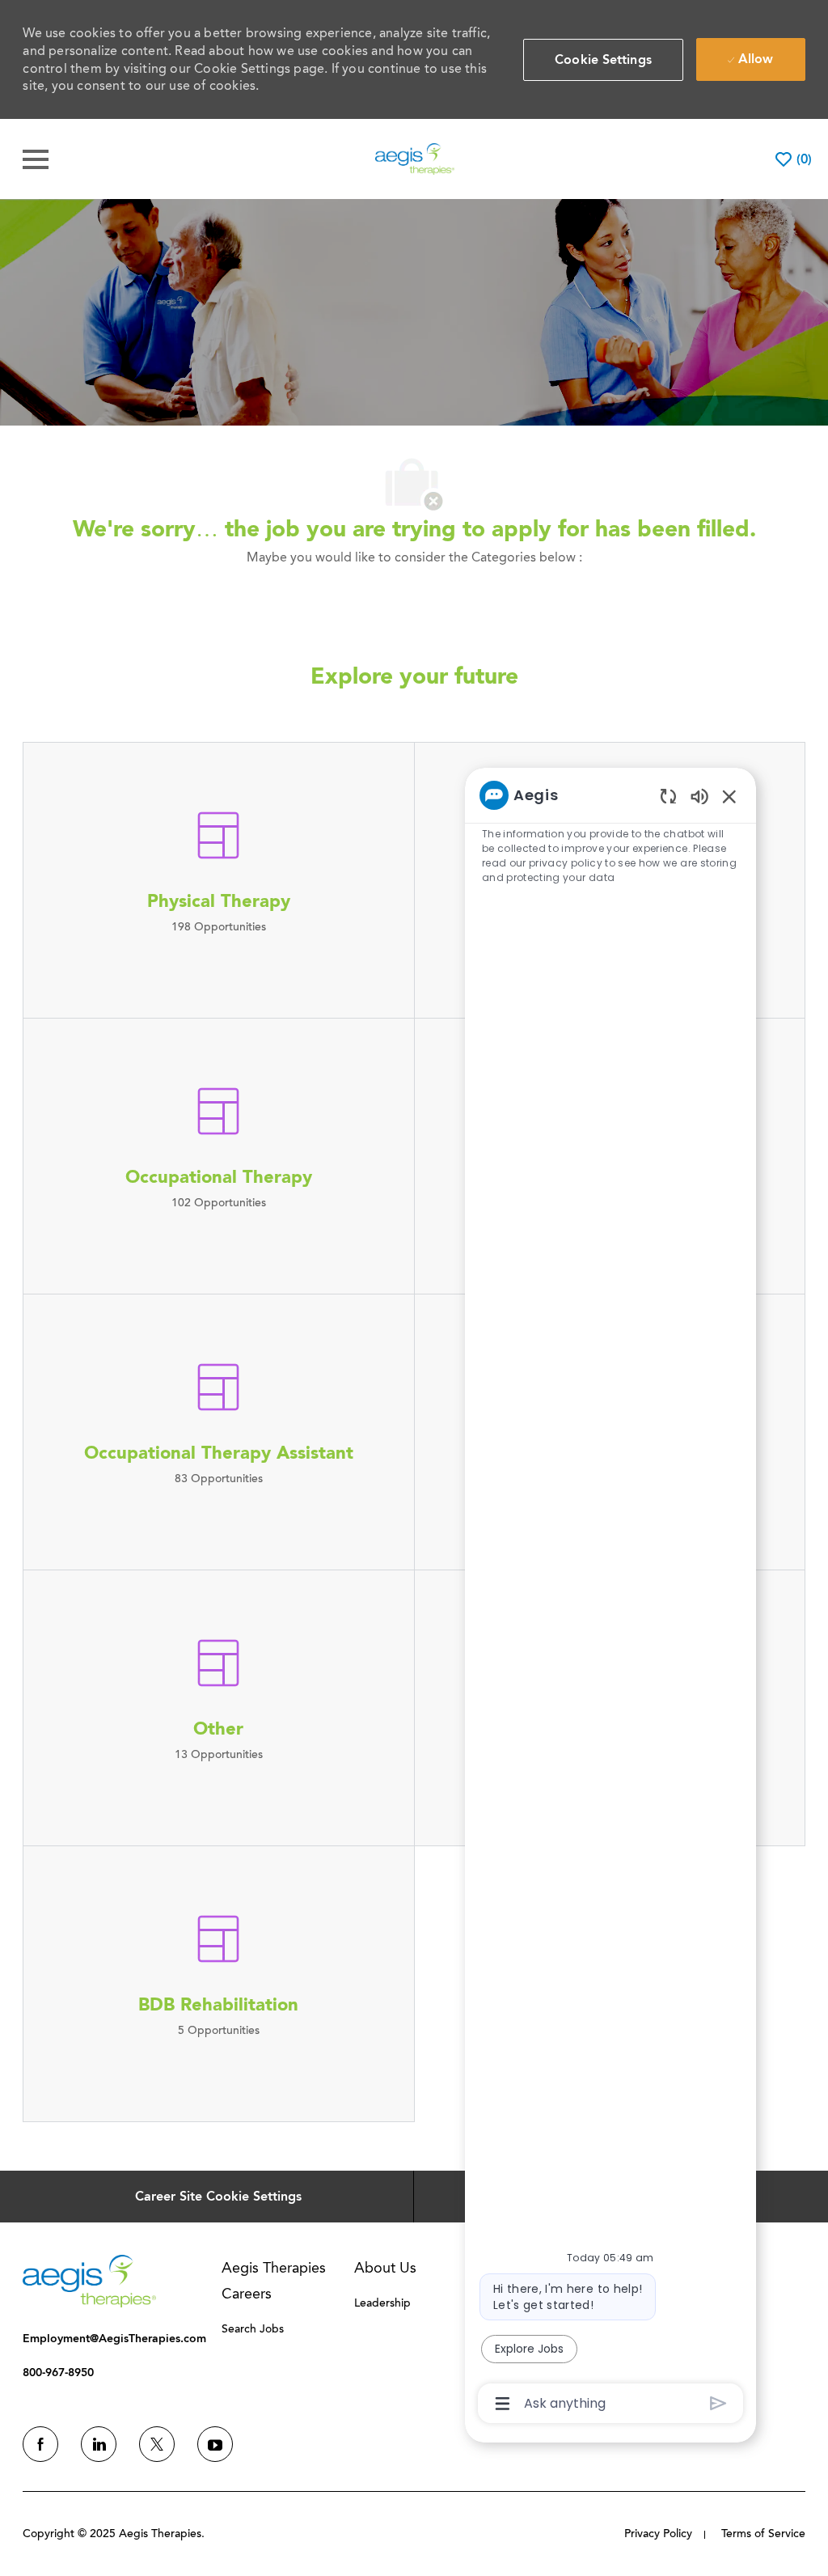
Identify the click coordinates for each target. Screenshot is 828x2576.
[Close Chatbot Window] (729, 796)
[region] (610, 1598)
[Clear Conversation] (668, 796)
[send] (718, 2403)
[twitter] (157, 2444)
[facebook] (40, 2444)
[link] (89, 2281)
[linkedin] (99, 2444)
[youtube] (215, 2444)
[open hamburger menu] (36, 159)
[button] (603, 60)
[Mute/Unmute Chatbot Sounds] (699, 796)
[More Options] (503, 2404)
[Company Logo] (415, 158)
